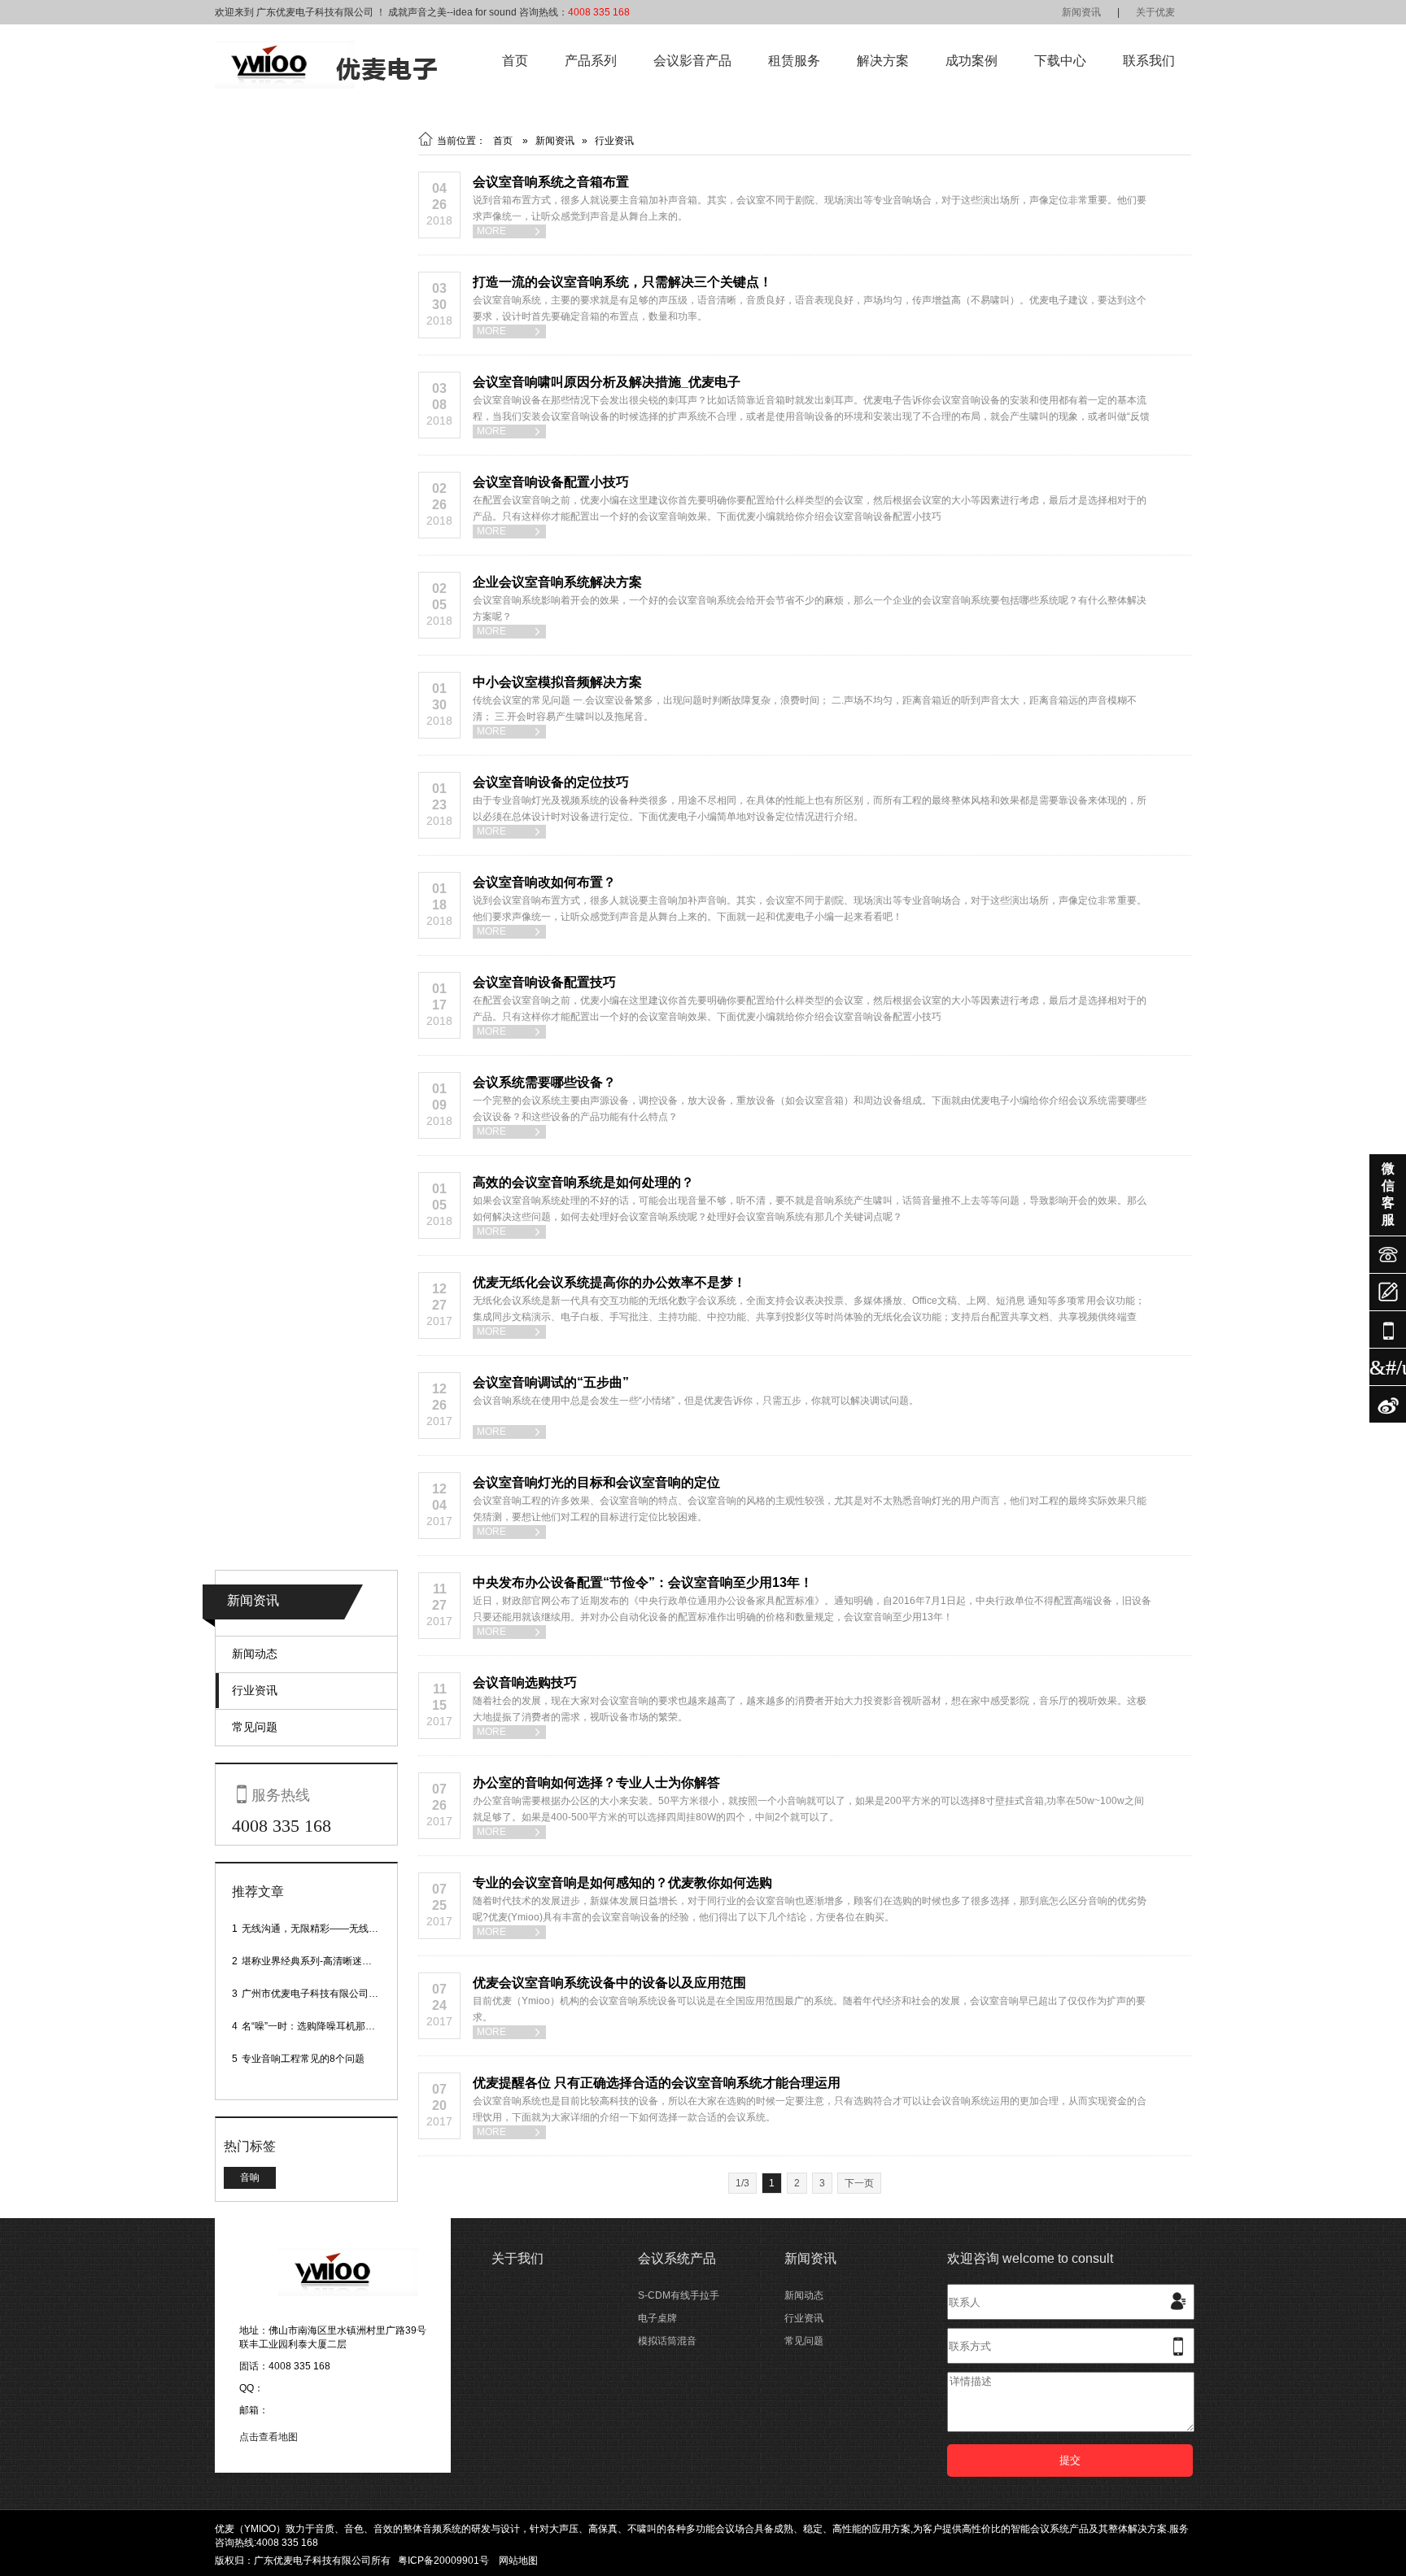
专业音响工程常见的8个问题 (303, 2059)
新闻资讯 (1081, 12)
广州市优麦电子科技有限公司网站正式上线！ (339, 1994)
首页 (515, 61)
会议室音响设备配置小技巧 (551, 482)
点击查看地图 (269, 2437)
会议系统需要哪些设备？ (544, 1082)
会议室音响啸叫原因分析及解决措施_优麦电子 (607, 382)
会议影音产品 (692, 61)
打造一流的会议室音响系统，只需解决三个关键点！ (622, 282)
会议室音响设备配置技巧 (544, 982)
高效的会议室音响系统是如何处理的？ (583, 1182)
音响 (250, 2177)
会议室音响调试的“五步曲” (551, 1382)
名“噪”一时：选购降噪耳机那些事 (313, 2026)
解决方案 (883, 61)
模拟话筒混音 (667, 2341)
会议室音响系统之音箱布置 (551, 182)
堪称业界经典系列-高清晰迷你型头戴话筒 (331, 1961)
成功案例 (972, 61)
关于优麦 (1155, 12)
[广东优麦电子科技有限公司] (326, 85)
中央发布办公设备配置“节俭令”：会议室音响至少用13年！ (643, 1582)
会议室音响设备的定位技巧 (551, 782)
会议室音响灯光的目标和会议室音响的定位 (596, 1482)
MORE (509, 231)
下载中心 (1060, 61)
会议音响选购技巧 (525, 1682)
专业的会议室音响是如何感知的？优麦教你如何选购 (622, 1883)
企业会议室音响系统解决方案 (557, 582)
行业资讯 (255, 1690)
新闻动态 (255, 1654)
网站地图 (518, 2561)
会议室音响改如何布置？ (544, 882)
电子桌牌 (657, 2318)
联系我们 (1149, 61)
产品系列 (591, 61)
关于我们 (517, 2258)
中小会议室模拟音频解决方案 (557, 682)
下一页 (859, 2183)
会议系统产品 (677, 2258)
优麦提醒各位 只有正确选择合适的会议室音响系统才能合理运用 (657, 2083)
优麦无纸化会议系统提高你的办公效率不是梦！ (609, 1282)
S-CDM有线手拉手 (679, 2295)
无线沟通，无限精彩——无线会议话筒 (325, 1929)
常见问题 (255, 1727)
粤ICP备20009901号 (443, 2561)
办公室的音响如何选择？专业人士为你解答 (596, 1783)
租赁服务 (794, 61)
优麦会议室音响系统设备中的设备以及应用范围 (609, 1983)
